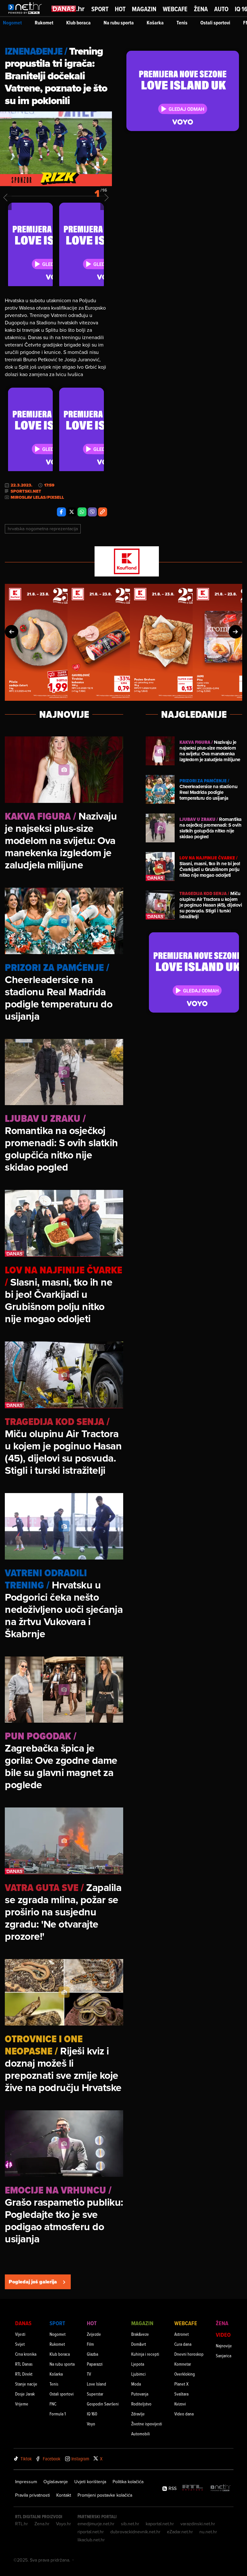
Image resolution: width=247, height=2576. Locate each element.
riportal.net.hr (91, 2532)
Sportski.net (26, 491)
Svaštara (181, 2394)
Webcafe (175, 9)
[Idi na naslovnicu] (27, 15)
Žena (201, 9)
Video (223, 2335)
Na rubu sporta (119, 23)
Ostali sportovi (215, 23)
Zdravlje (138, 2414)
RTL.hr (22, 2524)
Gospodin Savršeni (103, 2404)
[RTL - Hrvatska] (193, 2488)
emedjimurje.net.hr (96, 2524)
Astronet (182, 2334)
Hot (120, 9)
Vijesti (20, 2334)
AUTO (221, 9)
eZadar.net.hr (180, 2532)
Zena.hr (42, 2524)
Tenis (182, 23)
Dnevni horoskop (189, 2354)
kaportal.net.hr (160, 2524)
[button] (12, 632)
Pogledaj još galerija (33, 2282)
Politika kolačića (128, 2482)
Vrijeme (22, 2404)
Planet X (181, 2384)
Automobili (141, 2434)
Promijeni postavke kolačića (105, 2495)
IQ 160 (92, 2414)
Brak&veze (140, 2334)
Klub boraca (78, 23)
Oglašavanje (56, 2482)
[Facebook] (61, 512)
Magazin (144, 9)
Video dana (184, 2414)
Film (90, 2344)
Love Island (96, 2384)
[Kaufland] (123, 562)
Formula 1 (58, 2414)
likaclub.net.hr (91, 2540)
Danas (23, 2323)
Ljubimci (138, 2374)
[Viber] (92, 512)
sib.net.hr (130, 2524)
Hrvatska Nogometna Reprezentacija (43, 529)
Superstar (95, 2394)
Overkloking (185, 2374)
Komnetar (183, 2364)
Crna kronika (26, 2354)
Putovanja (140, 2394)
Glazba (92, 2354)
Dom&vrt (139, 2344)
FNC (53, 2404)
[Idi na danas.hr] (68, 9)
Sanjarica (224, 2356)
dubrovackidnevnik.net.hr (135, 2532)
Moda (136, 2384)
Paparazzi (95, 2364)
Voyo (91, 2424)
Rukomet (44, 23)
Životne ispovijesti (147, 2424)
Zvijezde (94, 2334)
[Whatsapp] (82, 512)
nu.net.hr (208, 2532)
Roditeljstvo (141, 2404)
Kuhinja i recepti (145, 2354)
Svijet (20, 2344)
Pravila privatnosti (32, 2495)
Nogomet (12, 23)
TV (89, 2374)
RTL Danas (24, 2364)
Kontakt (64, 2495)
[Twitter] (72, 512)
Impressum (26, 2482)
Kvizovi (180, 2404)
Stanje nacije (26, 2384)
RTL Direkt (24, 2374)
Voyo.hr (64, 2524)
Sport (100, 9)
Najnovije (224, 2346)
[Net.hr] (221, 2488)
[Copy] (103, 512)
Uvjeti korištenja (90, 2482)
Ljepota (138, 2364)
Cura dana (183, 2344)
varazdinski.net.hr (198, 2524)
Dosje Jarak (25, 2394)
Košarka (155, 23)
